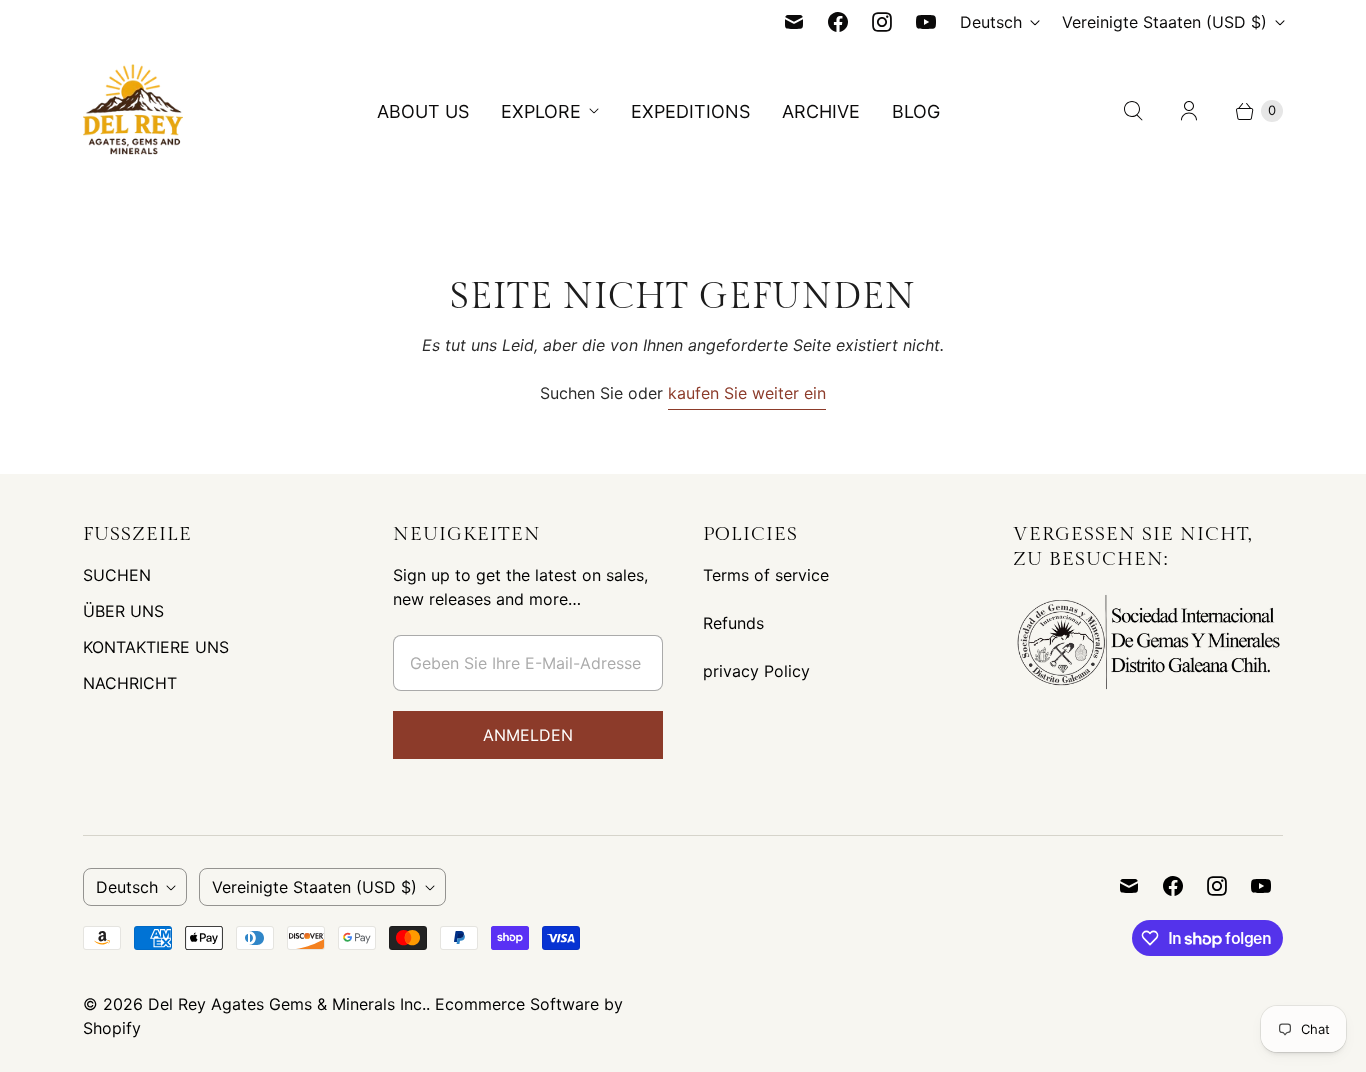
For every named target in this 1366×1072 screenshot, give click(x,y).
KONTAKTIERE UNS (156, 647)
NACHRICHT (130, 683)
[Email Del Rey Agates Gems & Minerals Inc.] (794, 22)
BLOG (916, 111)
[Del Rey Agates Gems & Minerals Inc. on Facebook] (838, 22)
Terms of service (766, 575)
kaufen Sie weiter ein (747, 393)
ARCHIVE (821, 111)
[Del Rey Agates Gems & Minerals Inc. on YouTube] (926, 22)
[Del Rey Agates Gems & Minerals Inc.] (133, 111)
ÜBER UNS (123, 611)
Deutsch (991, 22)
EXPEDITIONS (690, 111)
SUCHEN (117, 575)
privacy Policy (756, 671)
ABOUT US (423, 111)
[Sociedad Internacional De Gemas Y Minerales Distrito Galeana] (1148, 690)
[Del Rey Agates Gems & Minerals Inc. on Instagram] (882, 22)
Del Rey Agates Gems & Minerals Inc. (287, 1004)
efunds (738, 623)
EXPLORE (541, 111)
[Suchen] (1133, 111)
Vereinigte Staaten (1164, 22)
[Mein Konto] (1189, 111)
